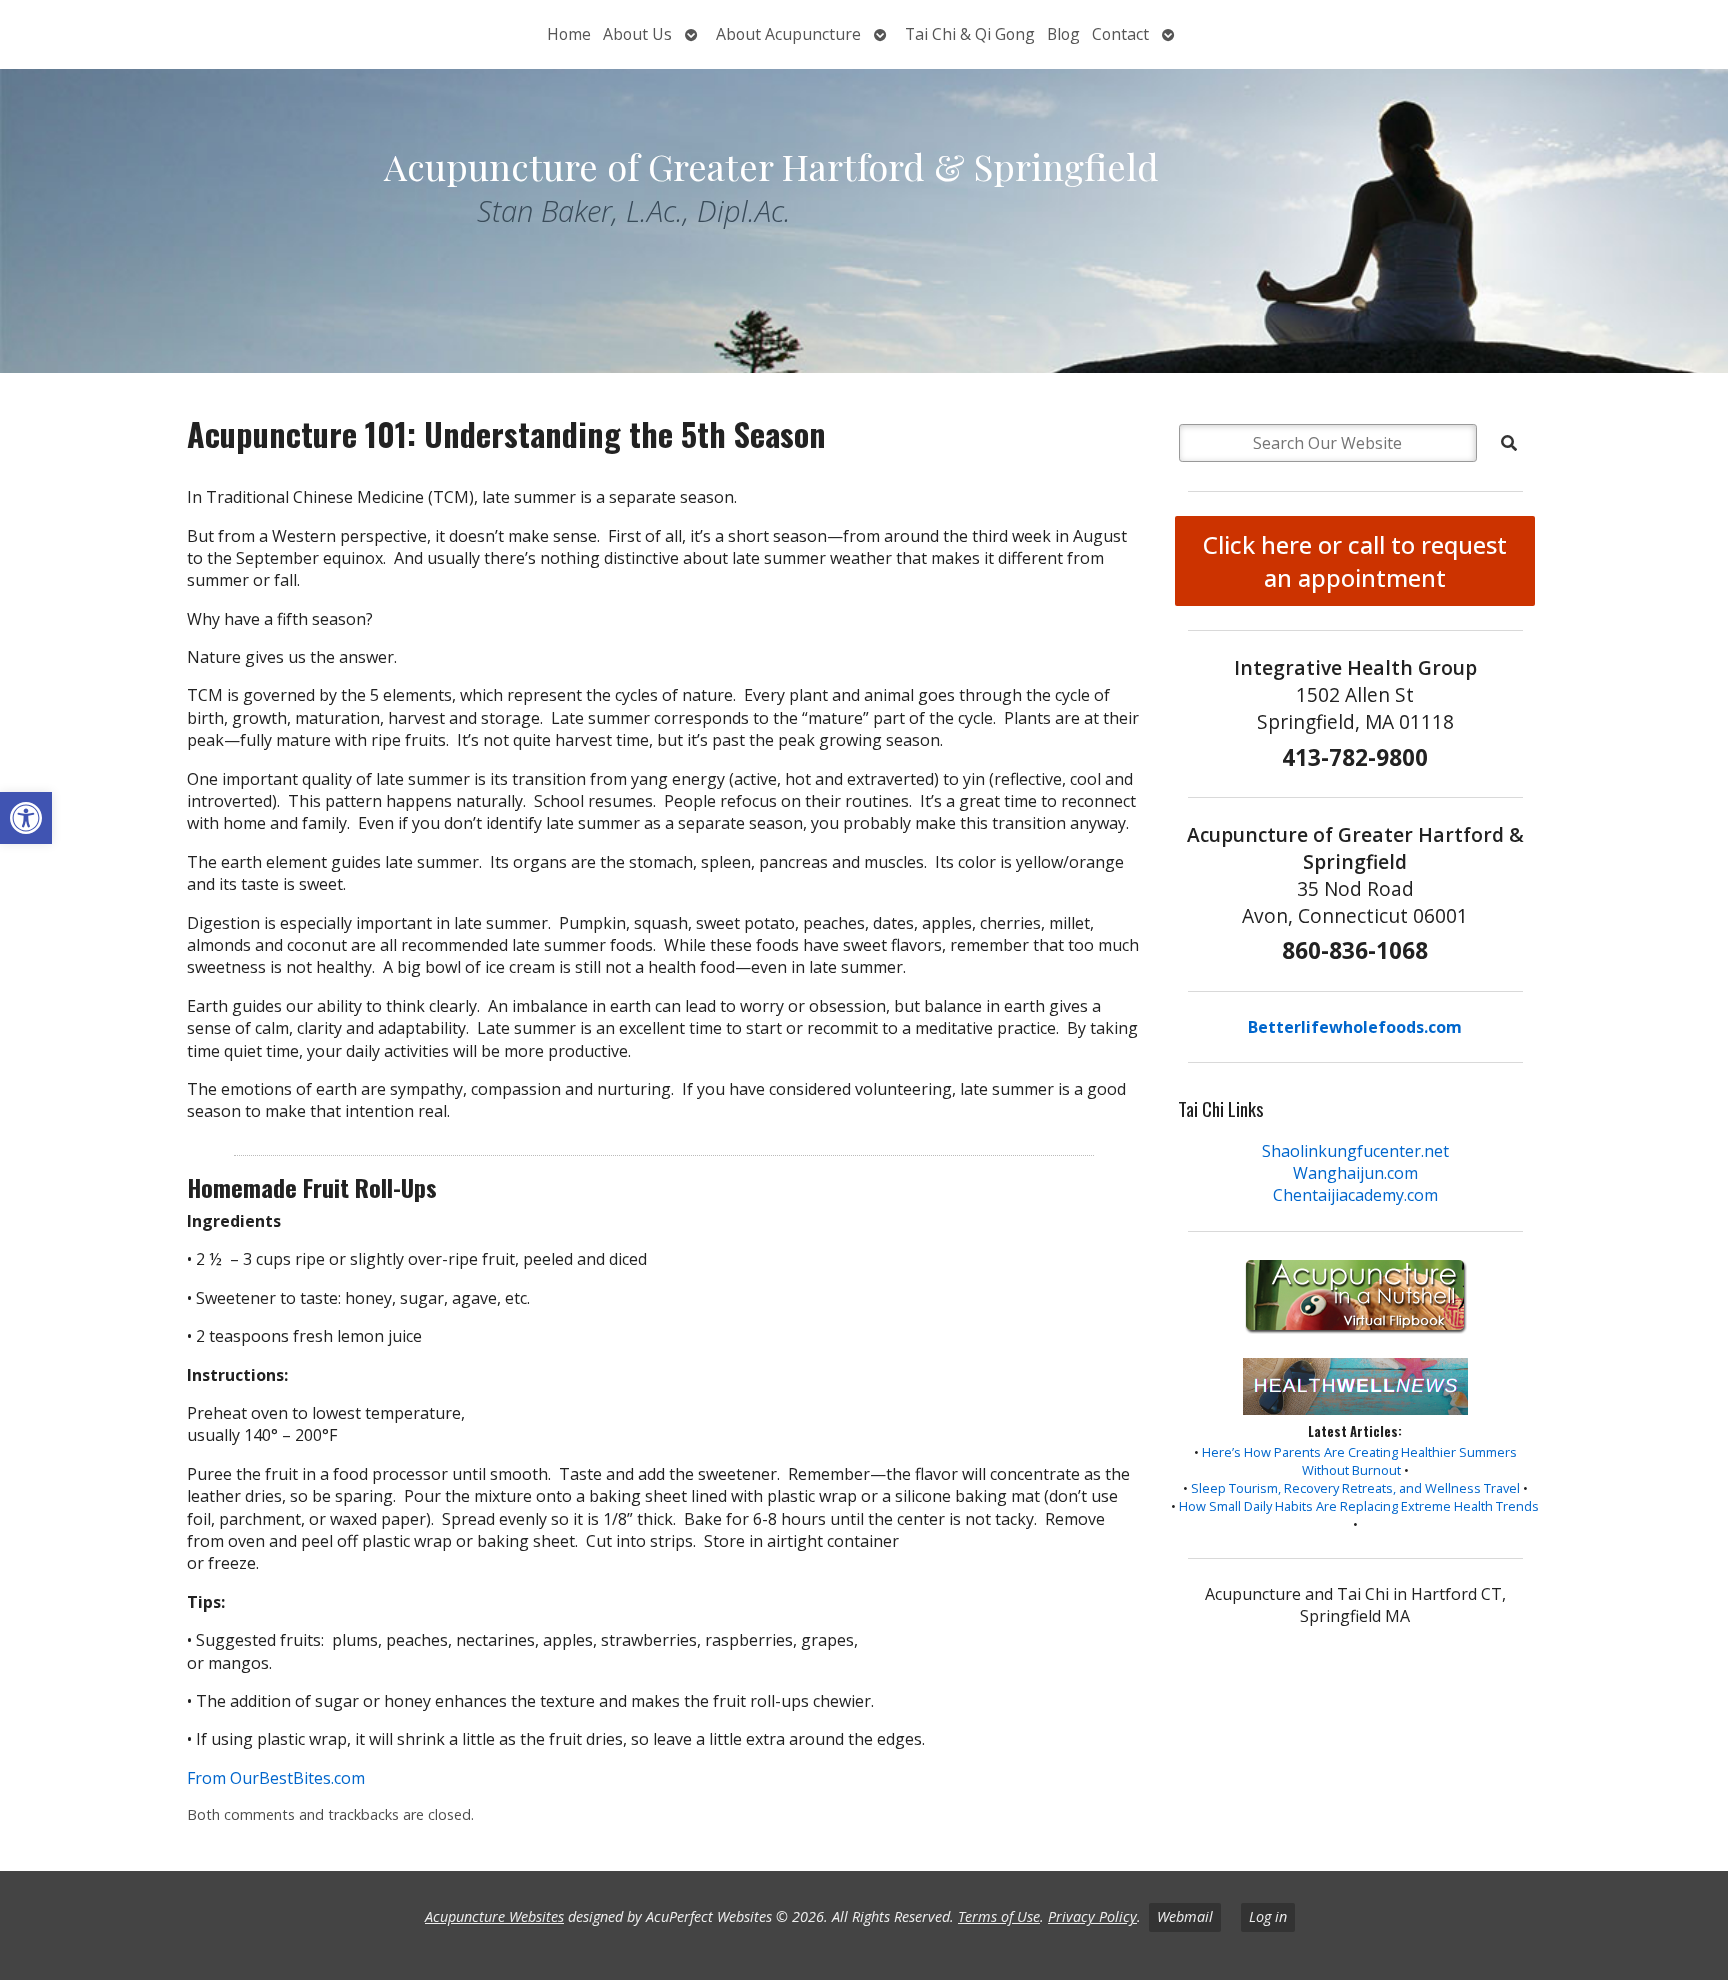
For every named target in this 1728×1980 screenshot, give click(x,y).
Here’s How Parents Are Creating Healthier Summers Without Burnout (1359, 1461)
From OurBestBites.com (276, 1778)
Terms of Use (999, 1916)
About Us (637, 34)
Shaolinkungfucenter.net (1355, 1151)
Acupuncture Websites (494, 1916)
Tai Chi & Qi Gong (970, 34)
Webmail (1185, 1916)
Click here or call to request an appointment (1355, 561)
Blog (1063, 34)
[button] (26, 818)
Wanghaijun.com (1355, 1173)
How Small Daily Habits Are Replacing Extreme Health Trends (1359, 1506)
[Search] (1509, 443)
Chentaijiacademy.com (1355, 1195)
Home (569, 34)
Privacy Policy (1092, 1916)
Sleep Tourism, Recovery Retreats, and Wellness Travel (1355, 1488)
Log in (1268, 1916)
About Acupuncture (788, 34)
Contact (1120, 34)
